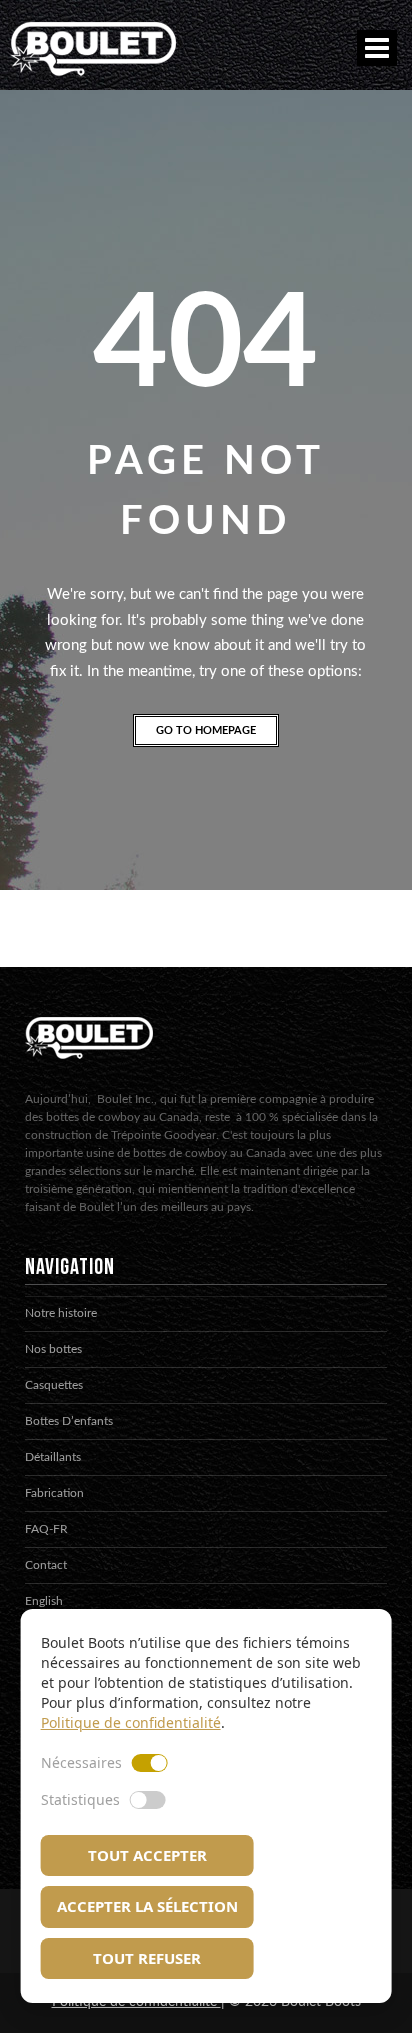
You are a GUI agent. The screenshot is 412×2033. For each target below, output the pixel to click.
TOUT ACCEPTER (147, 1855)
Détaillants (53, 1457)
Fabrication (54, 1493)
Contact (46, 1565)
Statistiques (80, 1799)
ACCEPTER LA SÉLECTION (147, 1906)
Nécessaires (81, 1762)
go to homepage (206, 730)
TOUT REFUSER (147, 1958)
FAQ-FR (46, 1529)
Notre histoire (61, 1313)
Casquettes (54, 1385)
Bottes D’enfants (69, 1421)
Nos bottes (53, 1349)
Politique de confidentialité (131, 1722)
